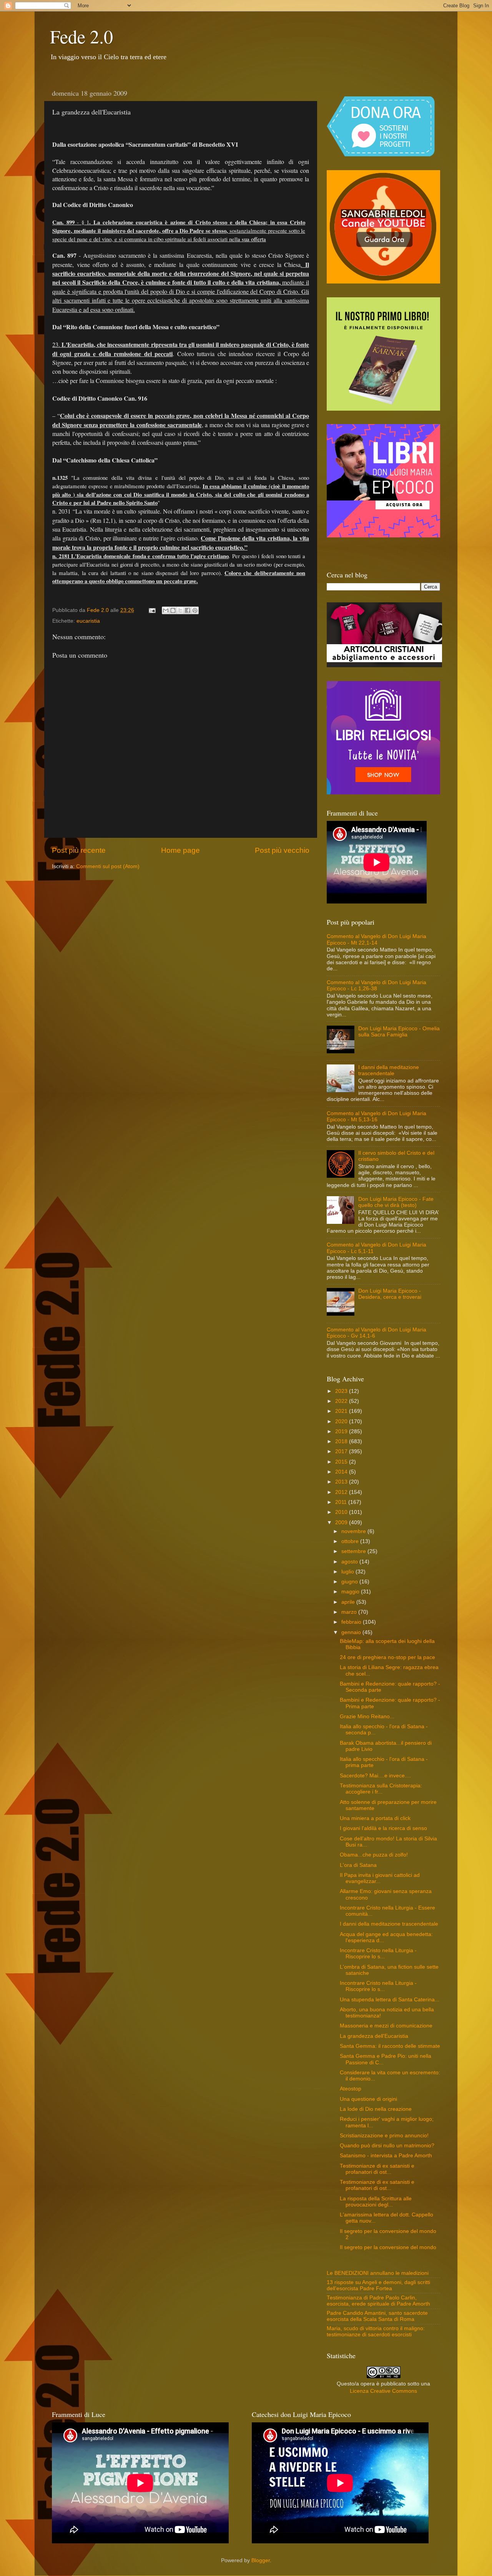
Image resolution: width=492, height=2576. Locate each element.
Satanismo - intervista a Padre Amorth (386, 2156)
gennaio (352, 1632)
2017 (342, 1451)
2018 (342, 1441)
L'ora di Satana (358, 1865)
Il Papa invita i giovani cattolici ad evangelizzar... (380, 1878)
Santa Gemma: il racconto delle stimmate (390, 2046)
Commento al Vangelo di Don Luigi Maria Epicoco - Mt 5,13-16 (376, 1116)
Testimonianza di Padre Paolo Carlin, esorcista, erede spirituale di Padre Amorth (378, 2301)
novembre (354, 1531)
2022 (342, 1401)
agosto (350, 1562)
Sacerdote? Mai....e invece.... (375, 1776)
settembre (354, 1551)
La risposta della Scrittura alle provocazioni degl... (376, 2202)
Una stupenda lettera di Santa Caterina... (390, 2000)
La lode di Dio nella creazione (376, 2109)
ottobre (351, 1541)
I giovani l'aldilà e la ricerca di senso (383, 1828)
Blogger (261, 2560)
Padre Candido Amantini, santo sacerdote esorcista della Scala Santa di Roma (377, 2316)
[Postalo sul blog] (173, 610)
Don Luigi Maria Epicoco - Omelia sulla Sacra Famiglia (399, 1032)
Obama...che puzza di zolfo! (374, 1855)
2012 (342, 1492)
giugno (350, 1582)
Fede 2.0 (81, 36)
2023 (342, 1391)
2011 (342, 1502)
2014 (342, 1472)
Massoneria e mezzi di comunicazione (386, 2026)
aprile (349, 1602)
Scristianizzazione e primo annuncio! (384, 2136)
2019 (342, 1431)
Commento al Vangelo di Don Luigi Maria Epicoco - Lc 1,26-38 (376, 985)
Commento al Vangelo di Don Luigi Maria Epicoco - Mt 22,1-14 (376, 939)
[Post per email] (152, 610)
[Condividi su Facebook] (188, 610)
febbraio (352, 1622)
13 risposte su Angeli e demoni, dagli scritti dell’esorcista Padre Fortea (378, 2285)
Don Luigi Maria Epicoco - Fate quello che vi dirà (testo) (396, 1202)
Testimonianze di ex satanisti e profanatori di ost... (377, 2169)
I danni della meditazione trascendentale (389, 1070)
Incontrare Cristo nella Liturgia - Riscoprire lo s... (378, 1954)
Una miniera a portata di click (375, 1818)
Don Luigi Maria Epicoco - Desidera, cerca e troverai (390, 1294)
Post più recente (79, 850)
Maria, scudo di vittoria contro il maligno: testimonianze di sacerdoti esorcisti (376, 2331)
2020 (342, 1421)
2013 (342, 1482)
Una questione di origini (368, 2099)
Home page (180, 850)
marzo (350, 1612)
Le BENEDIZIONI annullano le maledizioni (378, 2273)
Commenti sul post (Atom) (108, 866)
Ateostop (351, 2089)
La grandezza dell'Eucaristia (374, 2036)
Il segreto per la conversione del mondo (388, 2247)
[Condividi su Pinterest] (195, 610)
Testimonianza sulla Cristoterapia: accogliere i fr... (381, 1789)
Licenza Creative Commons (383, 2391)
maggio (351, 1592)
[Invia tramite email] (166, 610)
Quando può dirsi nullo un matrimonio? (387, 2146)
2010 (342, 1512)
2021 (342, 1411)
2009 (342, 1523)
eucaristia (88, 621)
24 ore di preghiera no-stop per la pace (387, 1657)
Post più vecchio (282, 850)
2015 (342, 1462)
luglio (348, 1572)
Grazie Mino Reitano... (367, 1717)
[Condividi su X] (180, 610)
